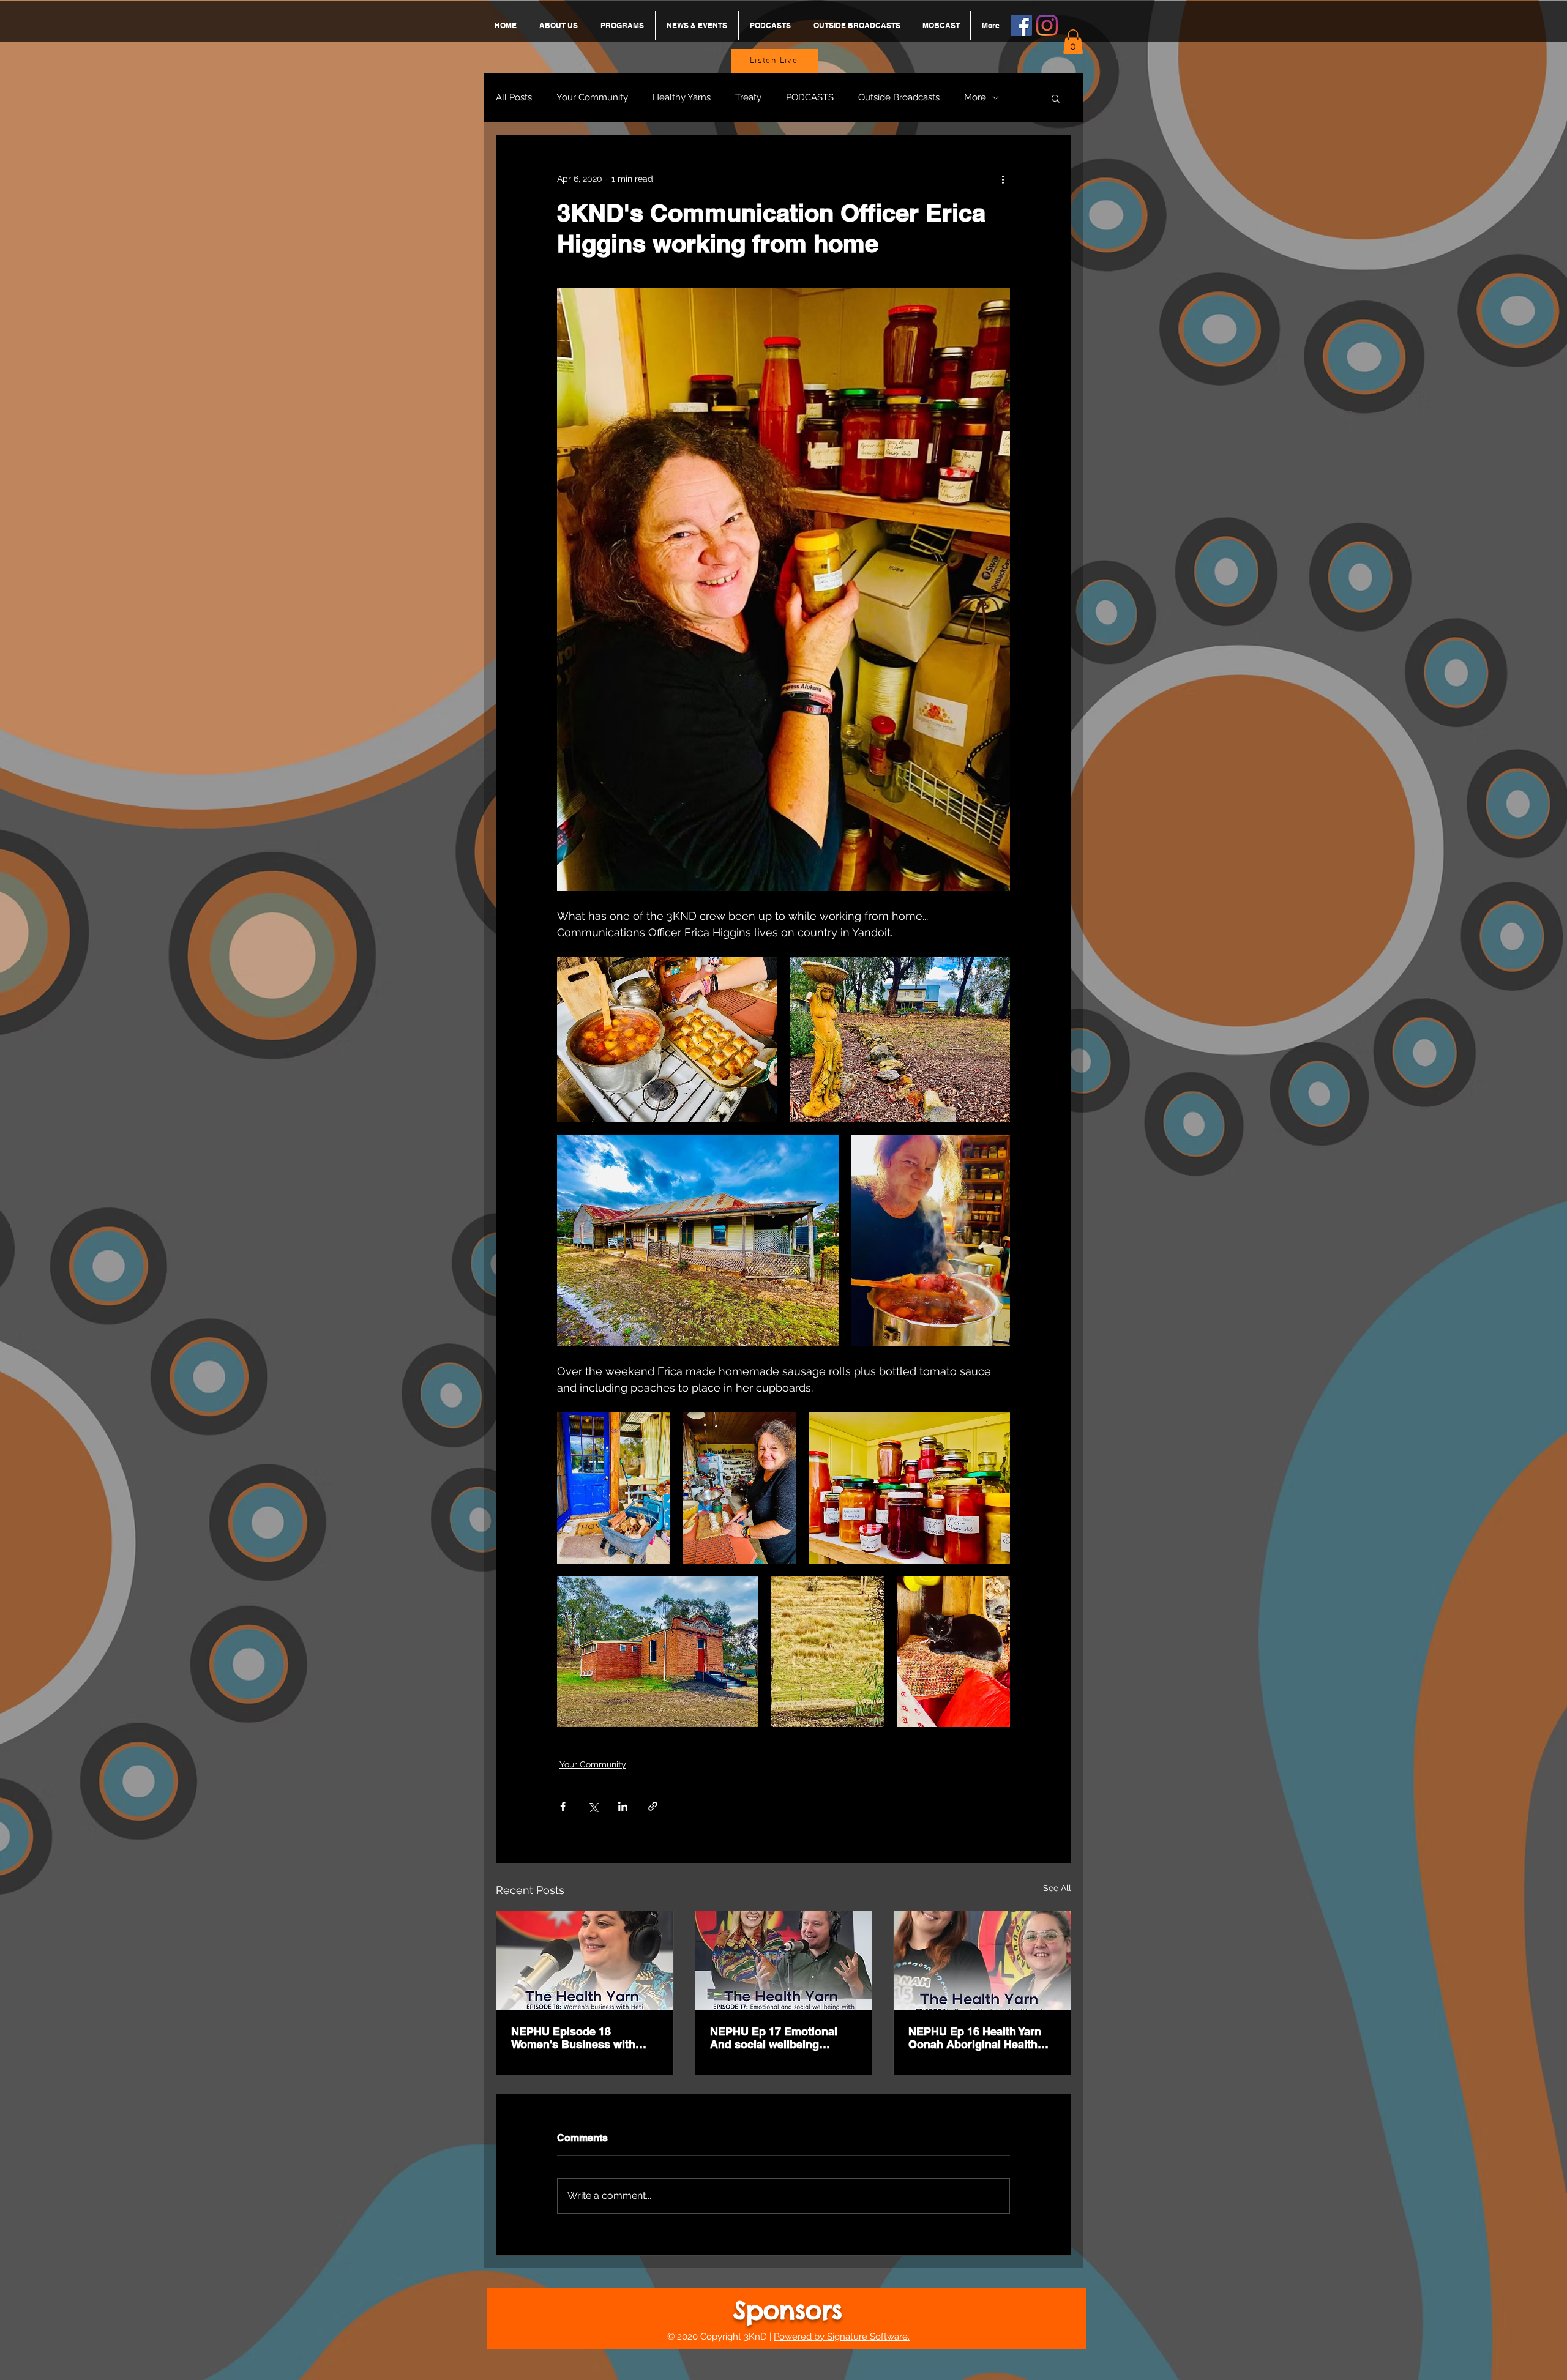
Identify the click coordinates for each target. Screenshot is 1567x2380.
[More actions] (1003, 179)
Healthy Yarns (682, 97)
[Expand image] (667, 1040)
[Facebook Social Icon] (1021, 25)
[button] (1073, 42)
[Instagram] (1047, 25)
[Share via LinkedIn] (623, 1806)
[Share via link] (653, 1806)
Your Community (592, 97)
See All (1057, 1888)
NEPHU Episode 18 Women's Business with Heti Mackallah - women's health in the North (578, 2038)
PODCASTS (810, 97)
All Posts (514, 97)
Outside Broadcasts (899, 97)
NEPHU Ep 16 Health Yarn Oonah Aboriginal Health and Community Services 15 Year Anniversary (982, 2038)
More (975, 97)
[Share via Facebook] (563, 1806)
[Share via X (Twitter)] (593, 1806)
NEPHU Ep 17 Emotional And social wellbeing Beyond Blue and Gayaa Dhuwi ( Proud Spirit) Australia (774, 2038)
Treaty (748, 97)
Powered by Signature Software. (842, 2337)
